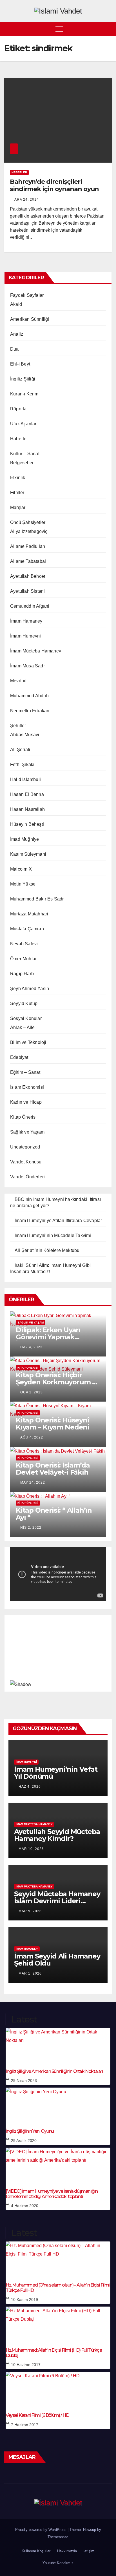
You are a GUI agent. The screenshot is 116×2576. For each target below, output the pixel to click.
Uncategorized (25, 1147)
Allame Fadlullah (28, 546)
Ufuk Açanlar (23, 424)
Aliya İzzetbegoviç (29, 531)
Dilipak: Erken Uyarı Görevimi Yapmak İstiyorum (48, 1337)
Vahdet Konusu (26, 1162)
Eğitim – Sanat (25, 1072)
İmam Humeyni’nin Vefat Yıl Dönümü (56, 1773)
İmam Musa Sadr (27, 666)
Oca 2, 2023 (32, 1392)
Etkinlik (18, 478)
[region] (58, 1652)
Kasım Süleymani (28, 854)
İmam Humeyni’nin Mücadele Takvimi (53, 1235)
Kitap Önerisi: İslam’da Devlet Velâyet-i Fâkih (53, 1469)
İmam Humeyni (25, 636)
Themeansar (58, 2537)
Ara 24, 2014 (27, 200)
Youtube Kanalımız (58, 2563)
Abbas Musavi (25, 735)
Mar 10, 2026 (31, 1849)
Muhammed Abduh (29, 696)
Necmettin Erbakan (30, 711)
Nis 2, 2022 (31, 1528)
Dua (14, 349)
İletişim (88, 2551)
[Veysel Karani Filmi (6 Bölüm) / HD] (58, 2389)
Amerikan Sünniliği (30, 319)
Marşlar (18, 507)
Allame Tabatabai (28, 561)
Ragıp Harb (22, 974)
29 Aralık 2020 (24, 2141)
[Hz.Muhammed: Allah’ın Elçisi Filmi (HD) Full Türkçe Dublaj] (58, 2323)
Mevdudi (19, 681)
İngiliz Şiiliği (23, 379)
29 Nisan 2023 (24, 2081)
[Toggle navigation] (59, 29)
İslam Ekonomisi (27, 1087)
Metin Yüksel (23, 884)
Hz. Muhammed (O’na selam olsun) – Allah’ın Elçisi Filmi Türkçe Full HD (58, 2288)
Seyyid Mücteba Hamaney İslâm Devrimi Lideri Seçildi (57, 1901)
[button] (108, 29)
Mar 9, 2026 (30, 1911)
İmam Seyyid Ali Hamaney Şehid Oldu (57, 1960)
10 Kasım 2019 (24, 2300)
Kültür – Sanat (25, 454)
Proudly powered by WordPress (41, 2530)
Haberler (19, 172)
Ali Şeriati (20, 750)
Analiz (17, 334)
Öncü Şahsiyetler (28, 522)
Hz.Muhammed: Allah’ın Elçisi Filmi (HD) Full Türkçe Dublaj (54, 2353)
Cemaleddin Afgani (30, 606)
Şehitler (18, 726)
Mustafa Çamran (27, 929)
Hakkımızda (67, 2551)
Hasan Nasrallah (27, 809)
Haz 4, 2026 (30, 1787)
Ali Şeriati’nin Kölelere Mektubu (47, 1250)
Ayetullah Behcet (28, 576)
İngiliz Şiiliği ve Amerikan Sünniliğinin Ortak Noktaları (54, 2071)
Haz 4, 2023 (31, 1347)
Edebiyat (19, 1057)
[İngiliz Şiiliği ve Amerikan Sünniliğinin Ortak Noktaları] (58, 2045)
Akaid (16, 304)
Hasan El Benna (27, 794)
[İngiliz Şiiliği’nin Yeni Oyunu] (58, 2104)
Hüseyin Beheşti (27, 824)
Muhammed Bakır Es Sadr (37, 899)
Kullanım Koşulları (37, 2551)
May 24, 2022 (33, 1482)
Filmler (17, 493)
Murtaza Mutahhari (29, 914)
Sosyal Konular (26, 1018)
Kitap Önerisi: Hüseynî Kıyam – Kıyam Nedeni (53, 1424)
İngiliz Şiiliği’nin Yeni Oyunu (30, 2131)
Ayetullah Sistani (27, 591)
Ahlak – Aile (22, 1027)
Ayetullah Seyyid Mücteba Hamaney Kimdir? (57, 1835)
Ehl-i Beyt (20, 364)
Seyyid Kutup (24, 1003)
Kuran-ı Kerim (24, 394)
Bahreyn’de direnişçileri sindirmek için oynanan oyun (54, 185)
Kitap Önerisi (24, 1117)
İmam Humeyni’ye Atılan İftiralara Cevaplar (58, 1220)
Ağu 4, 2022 (32, 1437)
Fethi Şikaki (22, 764)
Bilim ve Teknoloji (28, 1042)
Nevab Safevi (24, 944)
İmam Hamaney (26, 621)
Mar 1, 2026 (30, 1973)
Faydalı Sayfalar (27, 295)
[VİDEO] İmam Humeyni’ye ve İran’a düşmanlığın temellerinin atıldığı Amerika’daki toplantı (52, 2194)
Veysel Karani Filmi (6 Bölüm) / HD (37, 2415)
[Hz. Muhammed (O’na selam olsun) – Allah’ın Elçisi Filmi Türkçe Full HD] (58, 2258)
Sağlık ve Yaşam (27, 1132)
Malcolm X (21, 869)
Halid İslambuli (25, 779)
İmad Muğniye (24, 839)
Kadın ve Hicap (26, 1102)
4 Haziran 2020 (25, 2206)
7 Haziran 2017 (25, 2425)
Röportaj (19, 409)
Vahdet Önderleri (27, 1177)
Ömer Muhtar (23, 959)
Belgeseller (22, 463)
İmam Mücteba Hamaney (36, 651)
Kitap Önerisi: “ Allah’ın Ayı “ (54, 1514)
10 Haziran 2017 (26, 2365)
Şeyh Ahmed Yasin (30, 989)
